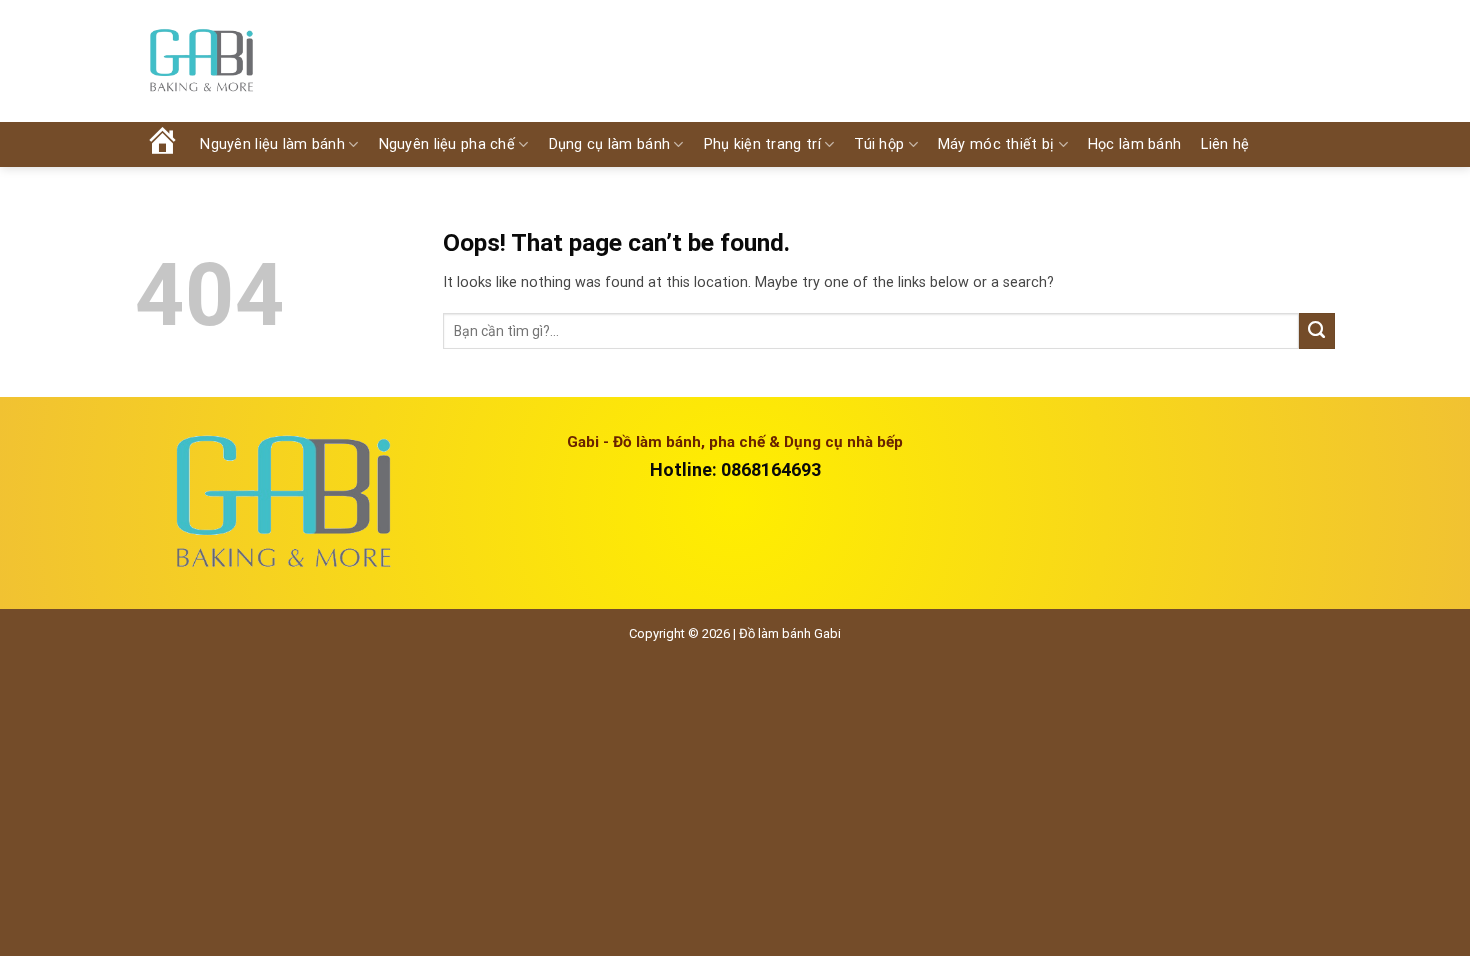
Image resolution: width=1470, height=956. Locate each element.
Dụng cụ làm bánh (610, 144)
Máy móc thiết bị (996, 144)
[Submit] (1317, 331)
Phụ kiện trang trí (762, 144)
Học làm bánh (1134, 144)
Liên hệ (1225, 144)
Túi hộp (879, 144)
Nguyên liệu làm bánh (272, 144)
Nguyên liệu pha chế (447, 144)
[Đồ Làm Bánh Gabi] (201, 61)
